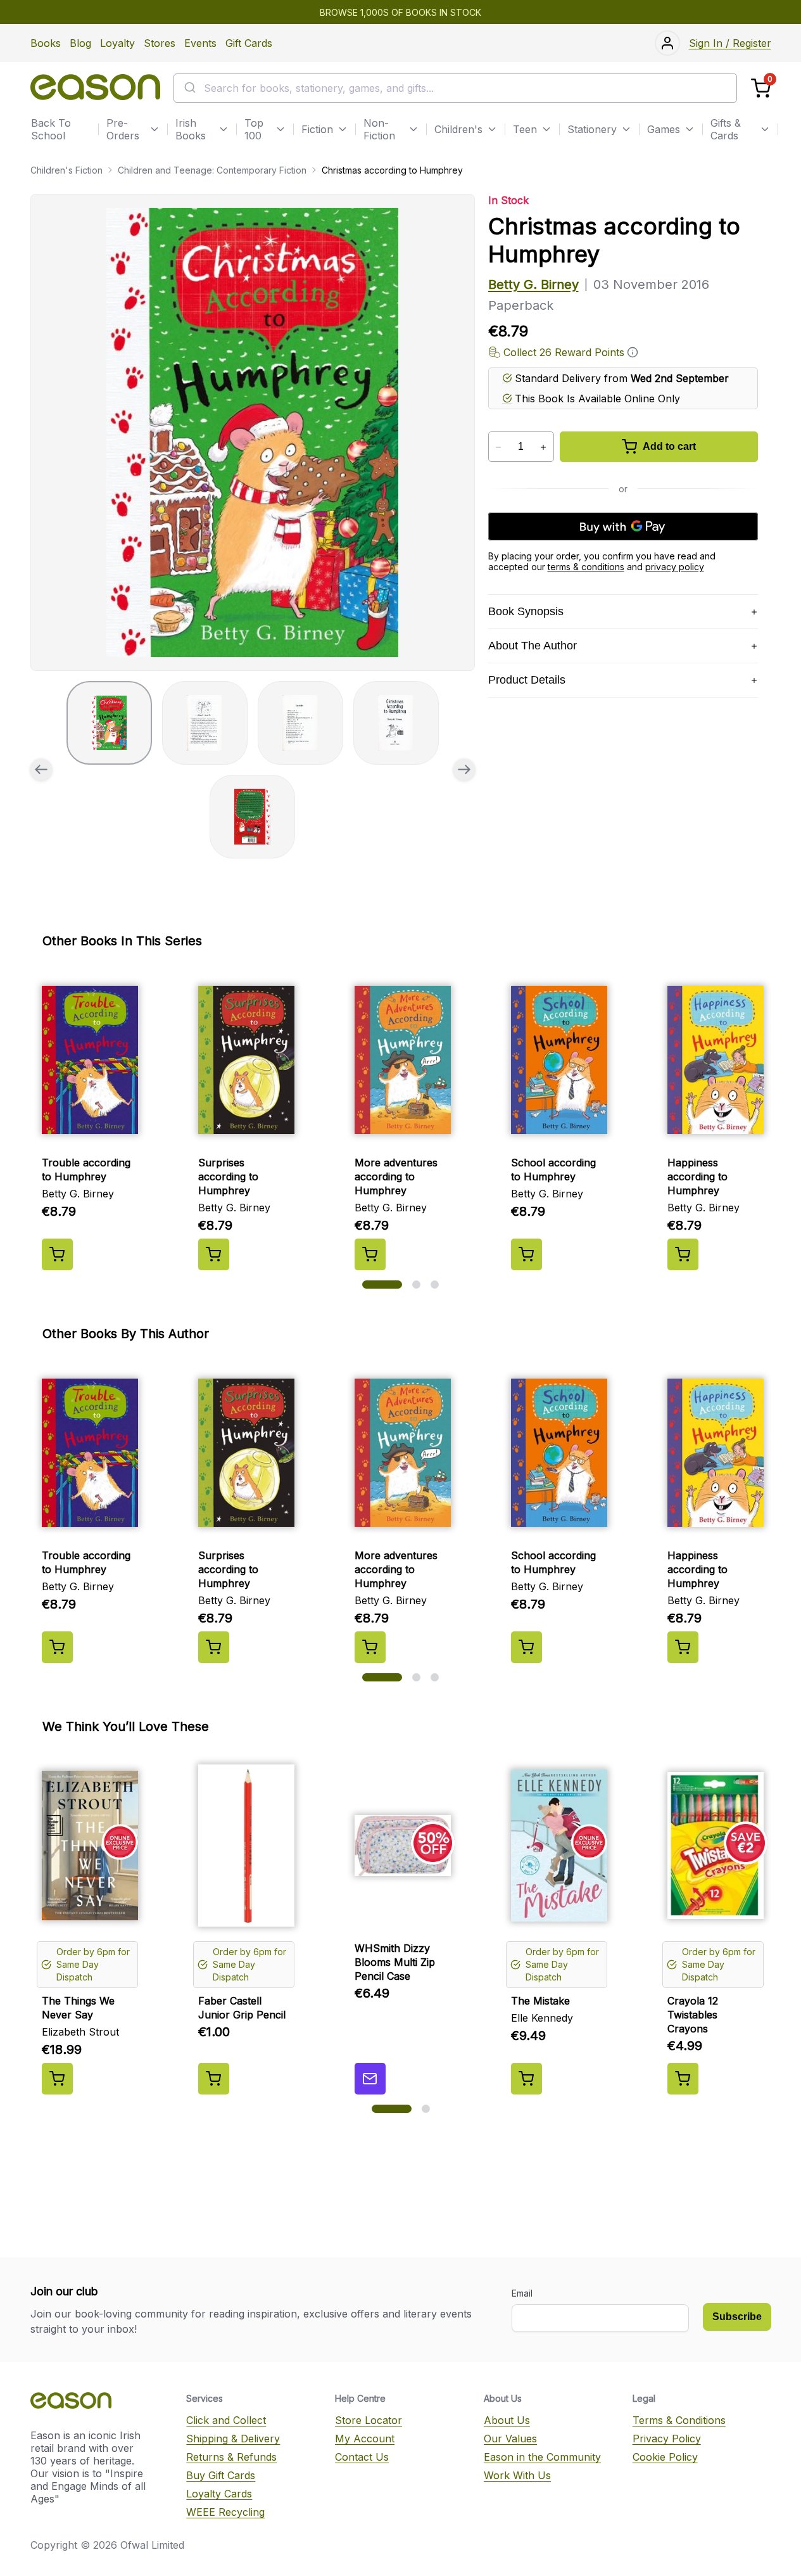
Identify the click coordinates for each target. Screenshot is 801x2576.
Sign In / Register (730, 43)
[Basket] (761, 88)
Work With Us (517, 2475)
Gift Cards (249, 43)
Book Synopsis (526, 611)
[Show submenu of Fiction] (343, 129)
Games (664, 129)
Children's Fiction (66, 170)
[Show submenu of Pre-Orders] (155, 129)
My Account (365, 2439)
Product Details (527, 680)
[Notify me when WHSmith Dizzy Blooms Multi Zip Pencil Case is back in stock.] (370, 2079)
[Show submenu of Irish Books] (224, 129)
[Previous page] (41, 770)
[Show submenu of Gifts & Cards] (765, 129)
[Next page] (464, 770)
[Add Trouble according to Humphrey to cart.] (57, 1254)
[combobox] (455, 88)
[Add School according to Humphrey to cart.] (527, 1254)
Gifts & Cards (726, 129)
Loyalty (117, 43)
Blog (80, 43)
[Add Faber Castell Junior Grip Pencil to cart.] (214, 2079)
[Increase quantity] (544, 447)
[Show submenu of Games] (690, 129)
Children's (458, 129)
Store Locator (369, 2420)
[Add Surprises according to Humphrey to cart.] (214, 1254)
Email (522, 2293)
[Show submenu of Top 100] (281, 129)
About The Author (533, 646)
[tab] (109, 723)
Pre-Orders (123, 129)
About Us (507, 2420)
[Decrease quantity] (499, 447)
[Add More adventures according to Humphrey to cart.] (370, 1254)
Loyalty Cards (219, 2494)
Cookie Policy (665, 2457)
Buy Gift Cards (221, 2475)
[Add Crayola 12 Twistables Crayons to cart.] (683, 2079)
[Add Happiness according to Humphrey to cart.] (683, 1254)
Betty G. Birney (533, 284)
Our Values (510, 2439)
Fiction (317, 129)
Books (46, 43)
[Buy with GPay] (623, 526)
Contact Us (362, 2457)
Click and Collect (226, 2420)
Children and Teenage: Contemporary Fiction (212, 170)
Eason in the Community (542, 2457)
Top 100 (254, 129)
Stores (160, 43)
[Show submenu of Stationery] (626, 129)
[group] (253, 432)
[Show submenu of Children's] (492, 129)
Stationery (592, 129)
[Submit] (189, 88)
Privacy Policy (667, 2439)
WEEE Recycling (225, 2512)
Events (200, 43)
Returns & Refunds (231, 2457)
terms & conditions (586, 567)
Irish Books (191, 129)
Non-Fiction (379, 129)
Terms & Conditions (679, 2420)
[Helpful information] (633, 352)
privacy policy (675, 567)
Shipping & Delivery (233, 2439)
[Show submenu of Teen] (546, 129)
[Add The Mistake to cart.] (527, 2079)
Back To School (51, 129)
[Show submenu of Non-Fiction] (413, 129)
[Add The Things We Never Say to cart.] (57, 2079)
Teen (525, 129)
